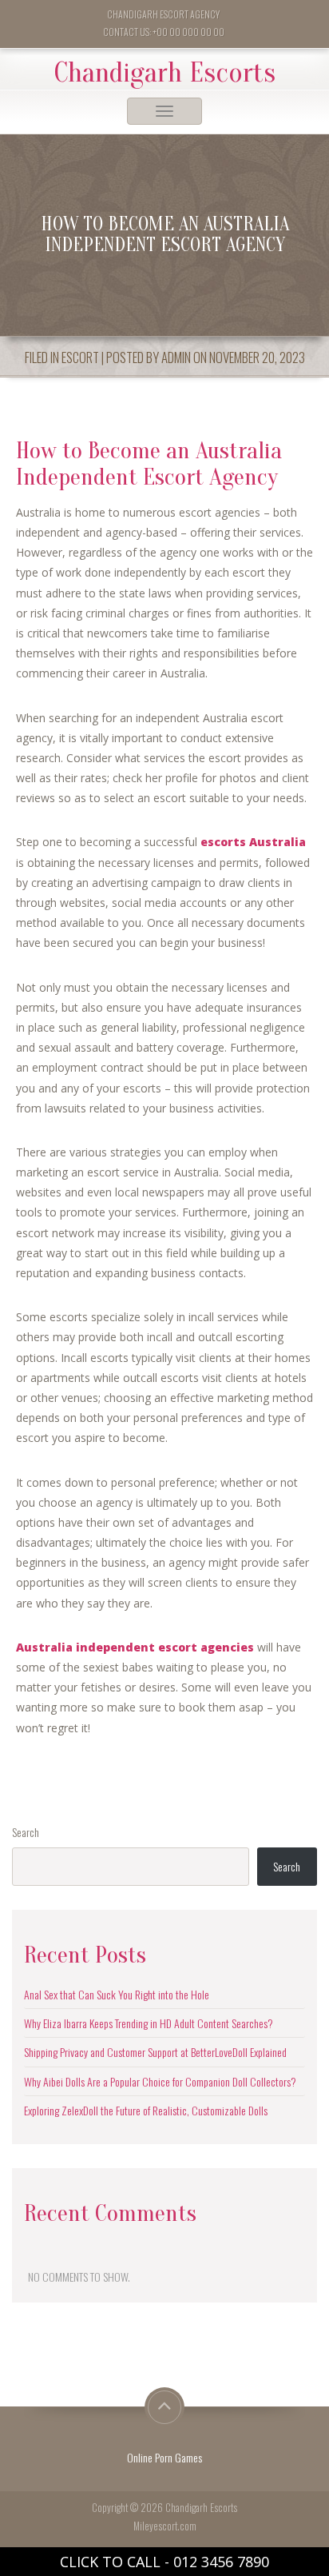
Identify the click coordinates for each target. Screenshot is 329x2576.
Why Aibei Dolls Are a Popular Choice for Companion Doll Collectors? (160, 2081)
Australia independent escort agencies (135, 1647)
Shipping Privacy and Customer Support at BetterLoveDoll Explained (155, 2052)
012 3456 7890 (221, 2562)
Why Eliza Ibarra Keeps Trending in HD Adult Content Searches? (149, 2023)
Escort (80, 357)
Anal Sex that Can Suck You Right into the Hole (117, 1994)
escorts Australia (253, 842)
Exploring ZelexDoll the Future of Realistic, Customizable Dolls (146, 2110)
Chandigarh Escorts (165, 73)
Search (26, 1832)
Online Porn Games (164, 2457)
